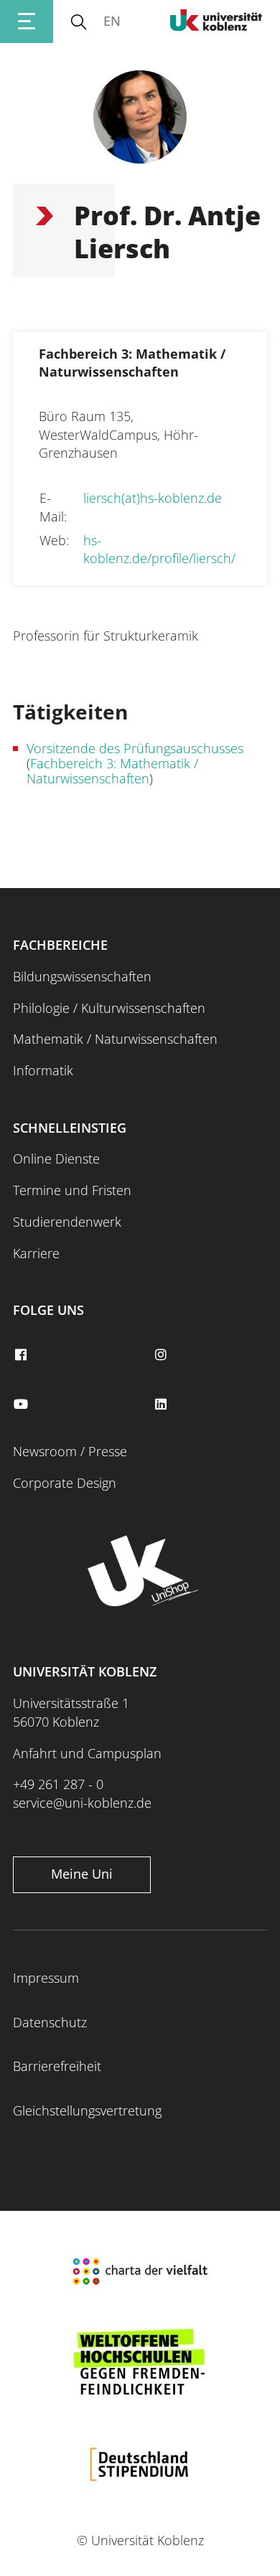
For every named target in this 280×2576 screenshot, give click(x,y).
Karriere (36, 1253)
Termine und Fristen (72, 1190)
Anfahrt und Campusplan (87, 1753)
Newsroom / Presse (70, 1451)
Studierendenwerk (67, 1222)
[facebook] (22, 1355)
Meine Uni (82, 1874)
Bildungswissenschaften (82, 976)
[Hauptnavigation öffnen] (27, 22)
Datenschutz (50, 2022)
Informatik (43, 1070)
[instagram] (162, 1355)
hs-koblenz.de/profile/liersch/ (159, 549)
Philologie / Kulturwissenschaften (109, 1008)
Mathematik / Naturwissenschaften (115, 1039)
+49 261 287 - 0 (58, 1784)
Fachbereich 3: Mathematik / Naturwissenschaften (112, 771)
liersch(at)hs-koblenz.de (153, 498)
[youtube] (22, 1405)
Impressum (46, 1978)
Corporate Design (65, 1483)
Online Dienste (56, 1159)
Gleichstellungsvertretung (87, 2110)
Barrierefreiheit (57, 2066)
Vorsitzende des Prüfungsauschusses (135, 748)
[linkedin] (162, 1405)
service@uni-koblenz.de (82, 1803)
